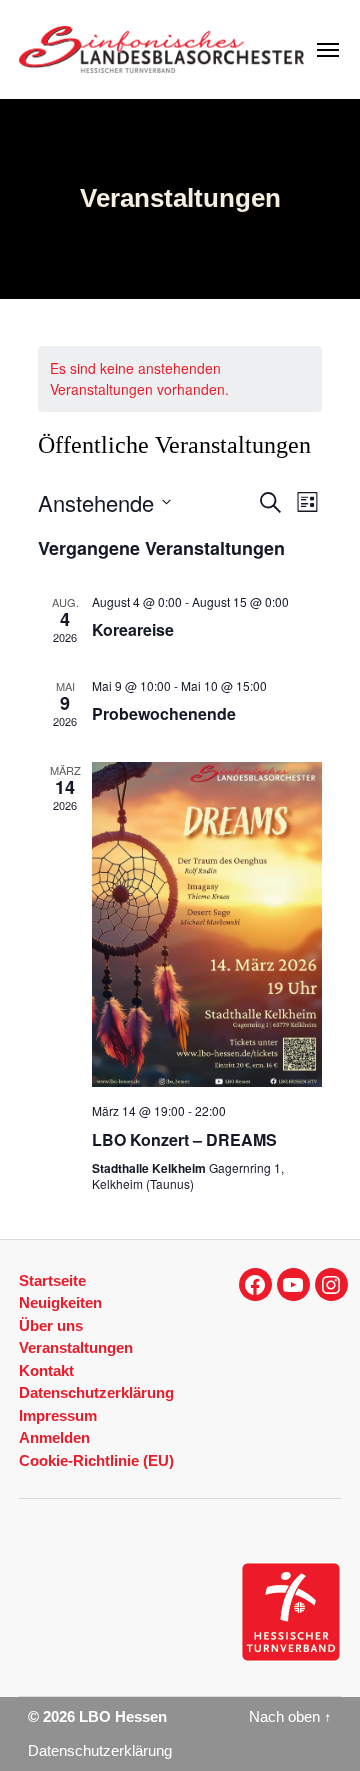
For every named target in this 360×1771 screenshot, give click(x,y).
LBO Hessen (123, 1717)
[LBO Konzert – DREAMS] (207, 924)
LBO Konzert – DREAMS (184, 1139)
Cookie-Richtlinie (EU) (96, 1460)
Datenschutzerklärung (96, 1392)
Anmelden (54, 1437)
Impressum (58, 1415)
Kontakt (46, 1370)
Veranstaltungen (76, 1347)
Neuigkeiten (60, 1302)
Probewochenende (164, 713)
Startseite (52, 1280)
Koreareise (133, 629)
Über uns (51, 1325)
